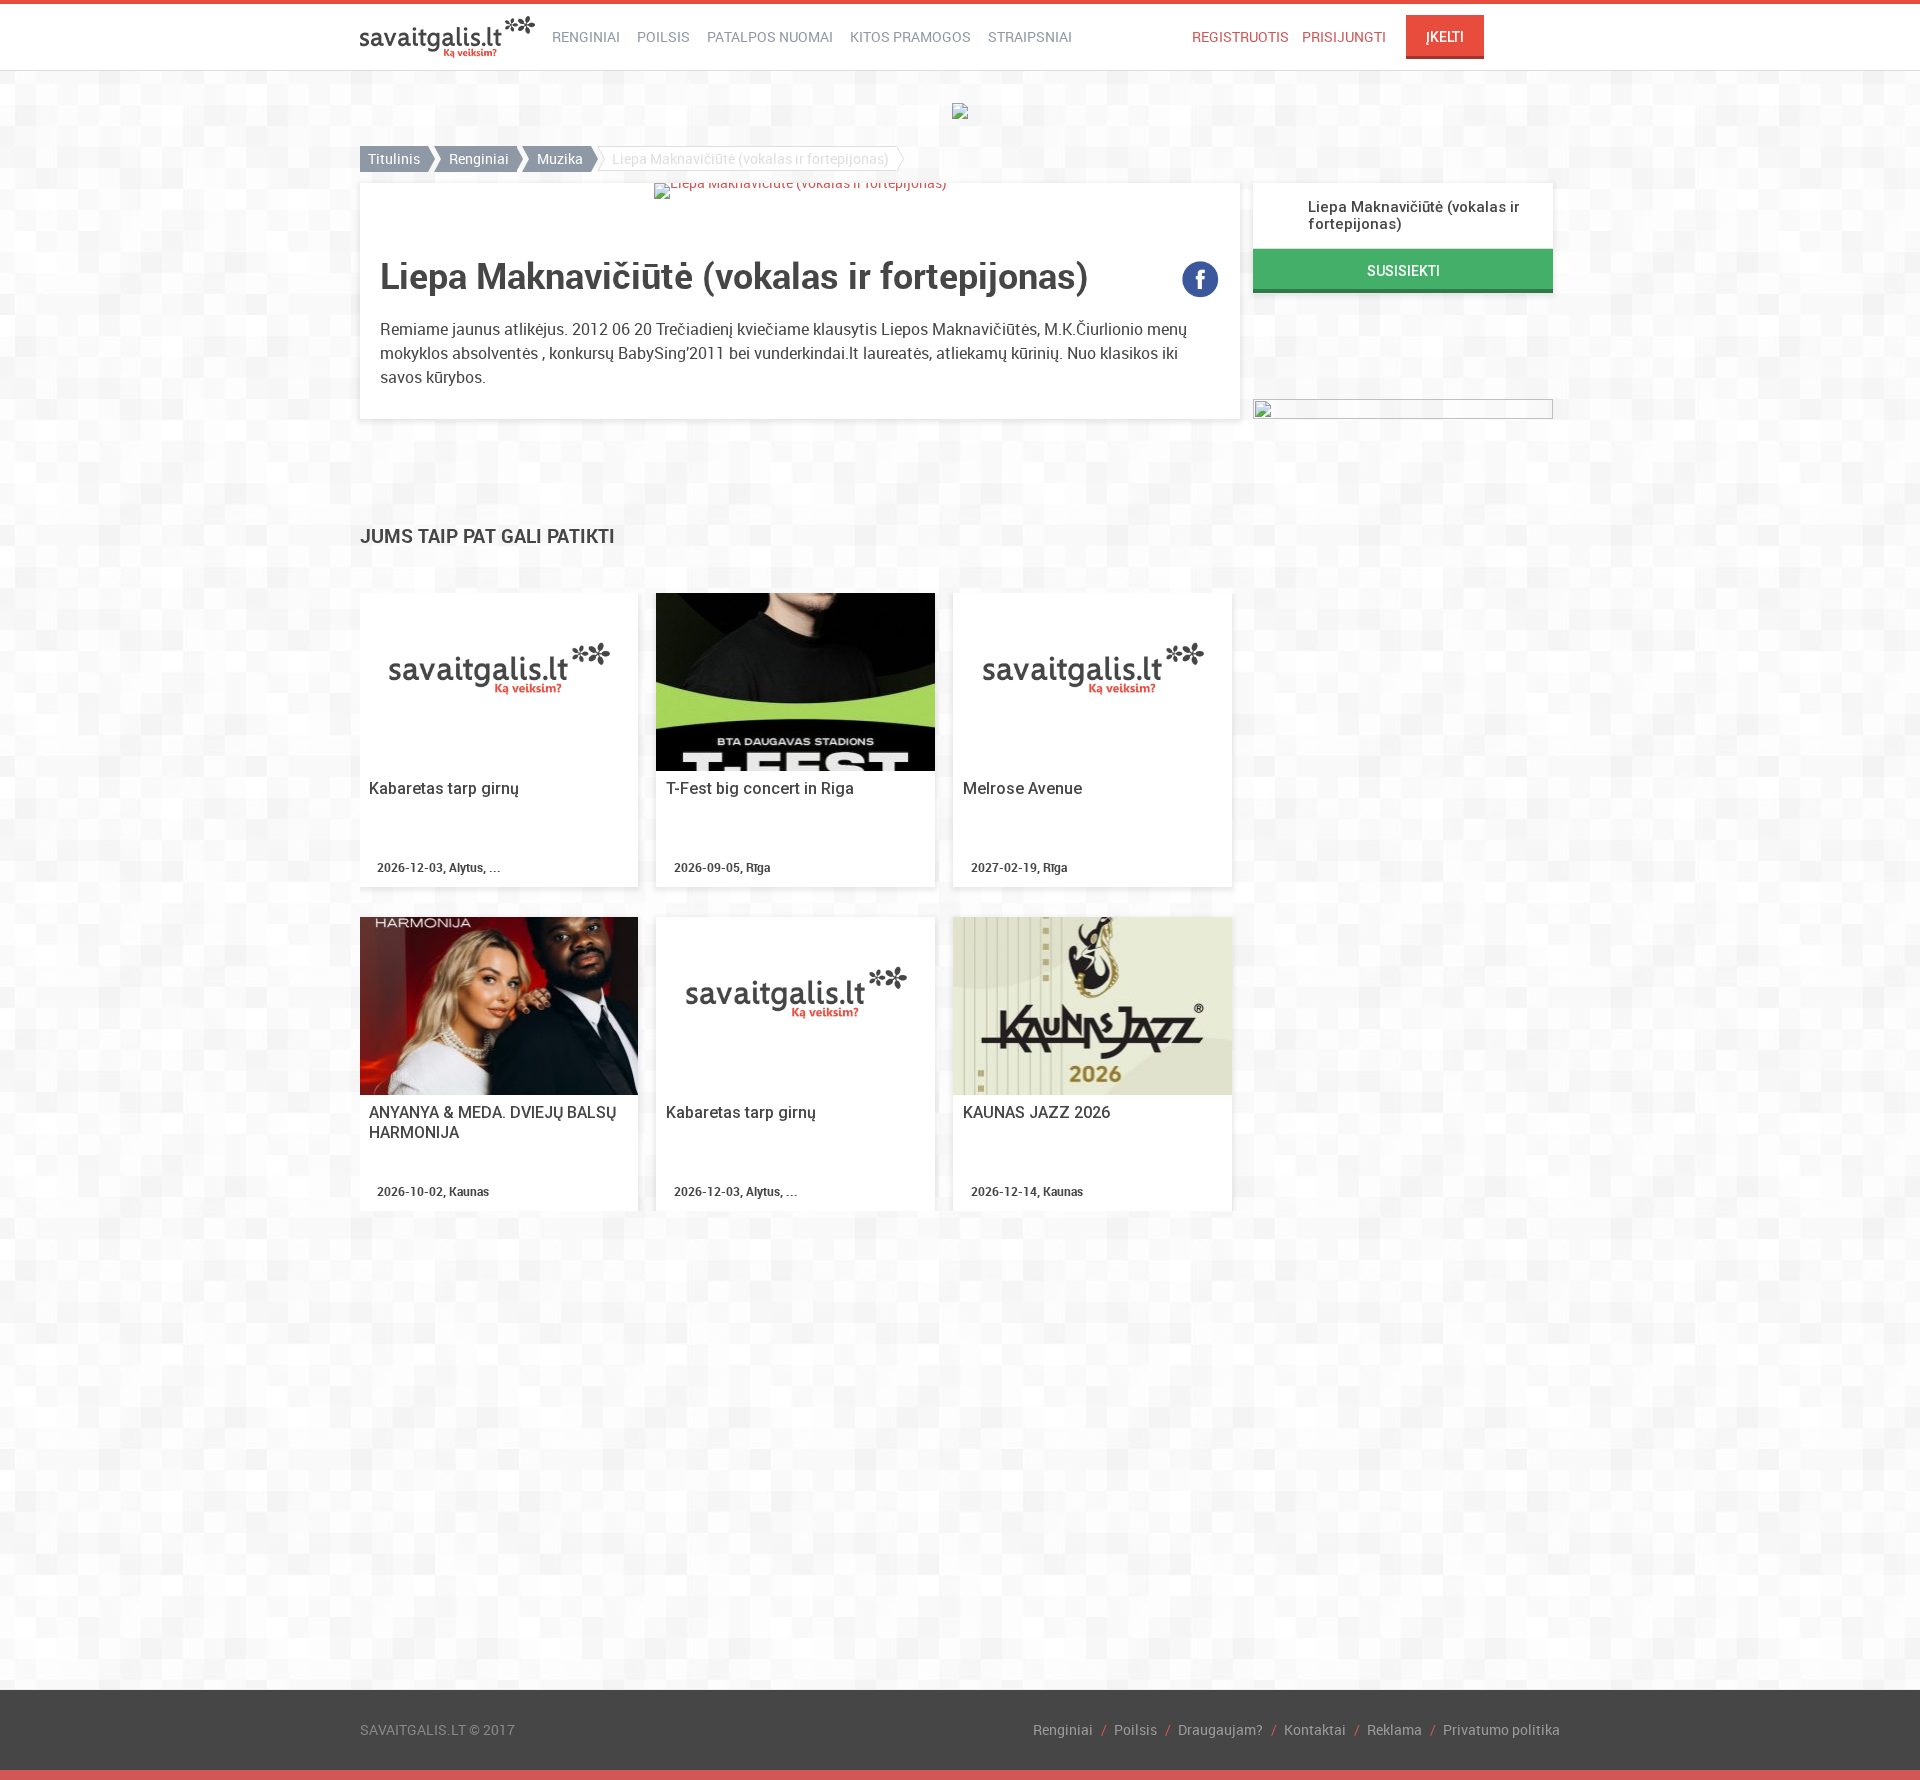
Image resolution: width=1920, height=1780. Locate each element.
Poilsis (663, 36)
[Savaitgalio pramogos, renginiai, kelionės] (447, 37)
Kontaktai (1315, 1729)
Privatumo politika (1501, 1729)
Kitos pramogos (910, 36)
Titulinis (394, 158)
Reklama (1394, 1729)
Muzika (560, 158)
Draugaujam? (1220, 1729)
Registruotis (1240, 36)
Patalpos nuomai (770, 36)
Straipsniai (1030, 36)
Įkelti (1445, 37)
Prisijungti (1344, 36)
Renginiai (586, 36)
